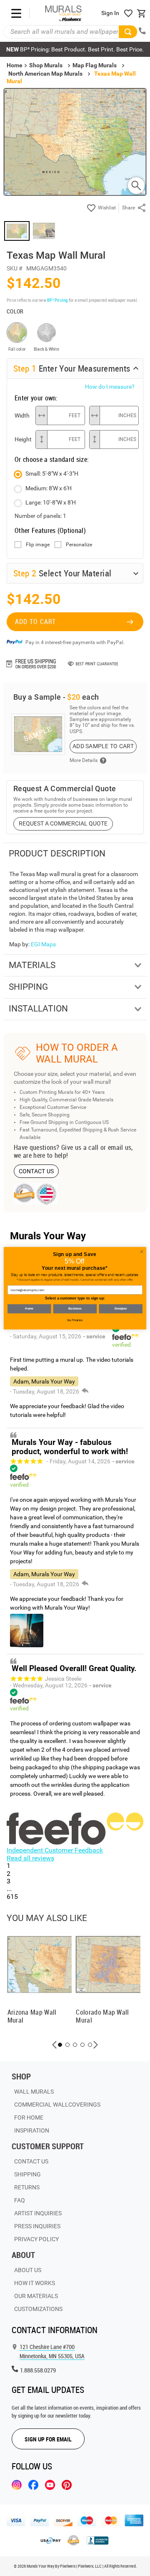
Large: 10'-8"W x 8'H (51, 502)
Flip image (38, 545)
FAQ (20, 2200)
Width (22, 415)
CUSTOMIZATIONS (38, 2309)
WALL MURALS (34, 2092)
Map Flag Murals (95, 65)
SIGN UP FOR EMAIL (48, 2439)
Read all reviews (30, 1858)
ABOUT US (28, 2270)
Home (29, 1308)
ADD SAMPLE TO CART (103, 746)
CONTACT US (36, 1171)
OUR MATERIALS (36, 2296)
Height (23, 439)
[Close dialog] (141, 1251)
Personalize (79, 545)
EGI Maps (43, 944)
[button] (55, 2045)
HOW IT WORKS (35, 2283)
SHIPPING (27, 2174)
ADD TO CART (35, 622)
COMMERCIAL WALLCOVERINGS (57, 2105)
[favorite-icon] (128, 13)
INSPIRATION (32, 2130)
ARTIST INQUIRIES (38, 2213)
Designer (121, 1308)
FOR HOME (29, 2117)
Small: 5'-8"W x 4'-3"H (52, 474)
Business (75, 1308)
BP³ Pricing (57, 300)
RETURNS (27, 2187)
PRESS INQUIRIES (37, 2226)
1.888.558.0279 (38, 2370)
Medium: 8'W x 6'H (49, 488)
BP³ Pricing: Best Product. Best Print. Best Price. (75, 49)
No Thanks (75, 1320)
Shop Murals (46, 65)
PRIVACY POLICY (36, 2239)
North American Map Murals (45, 74)
